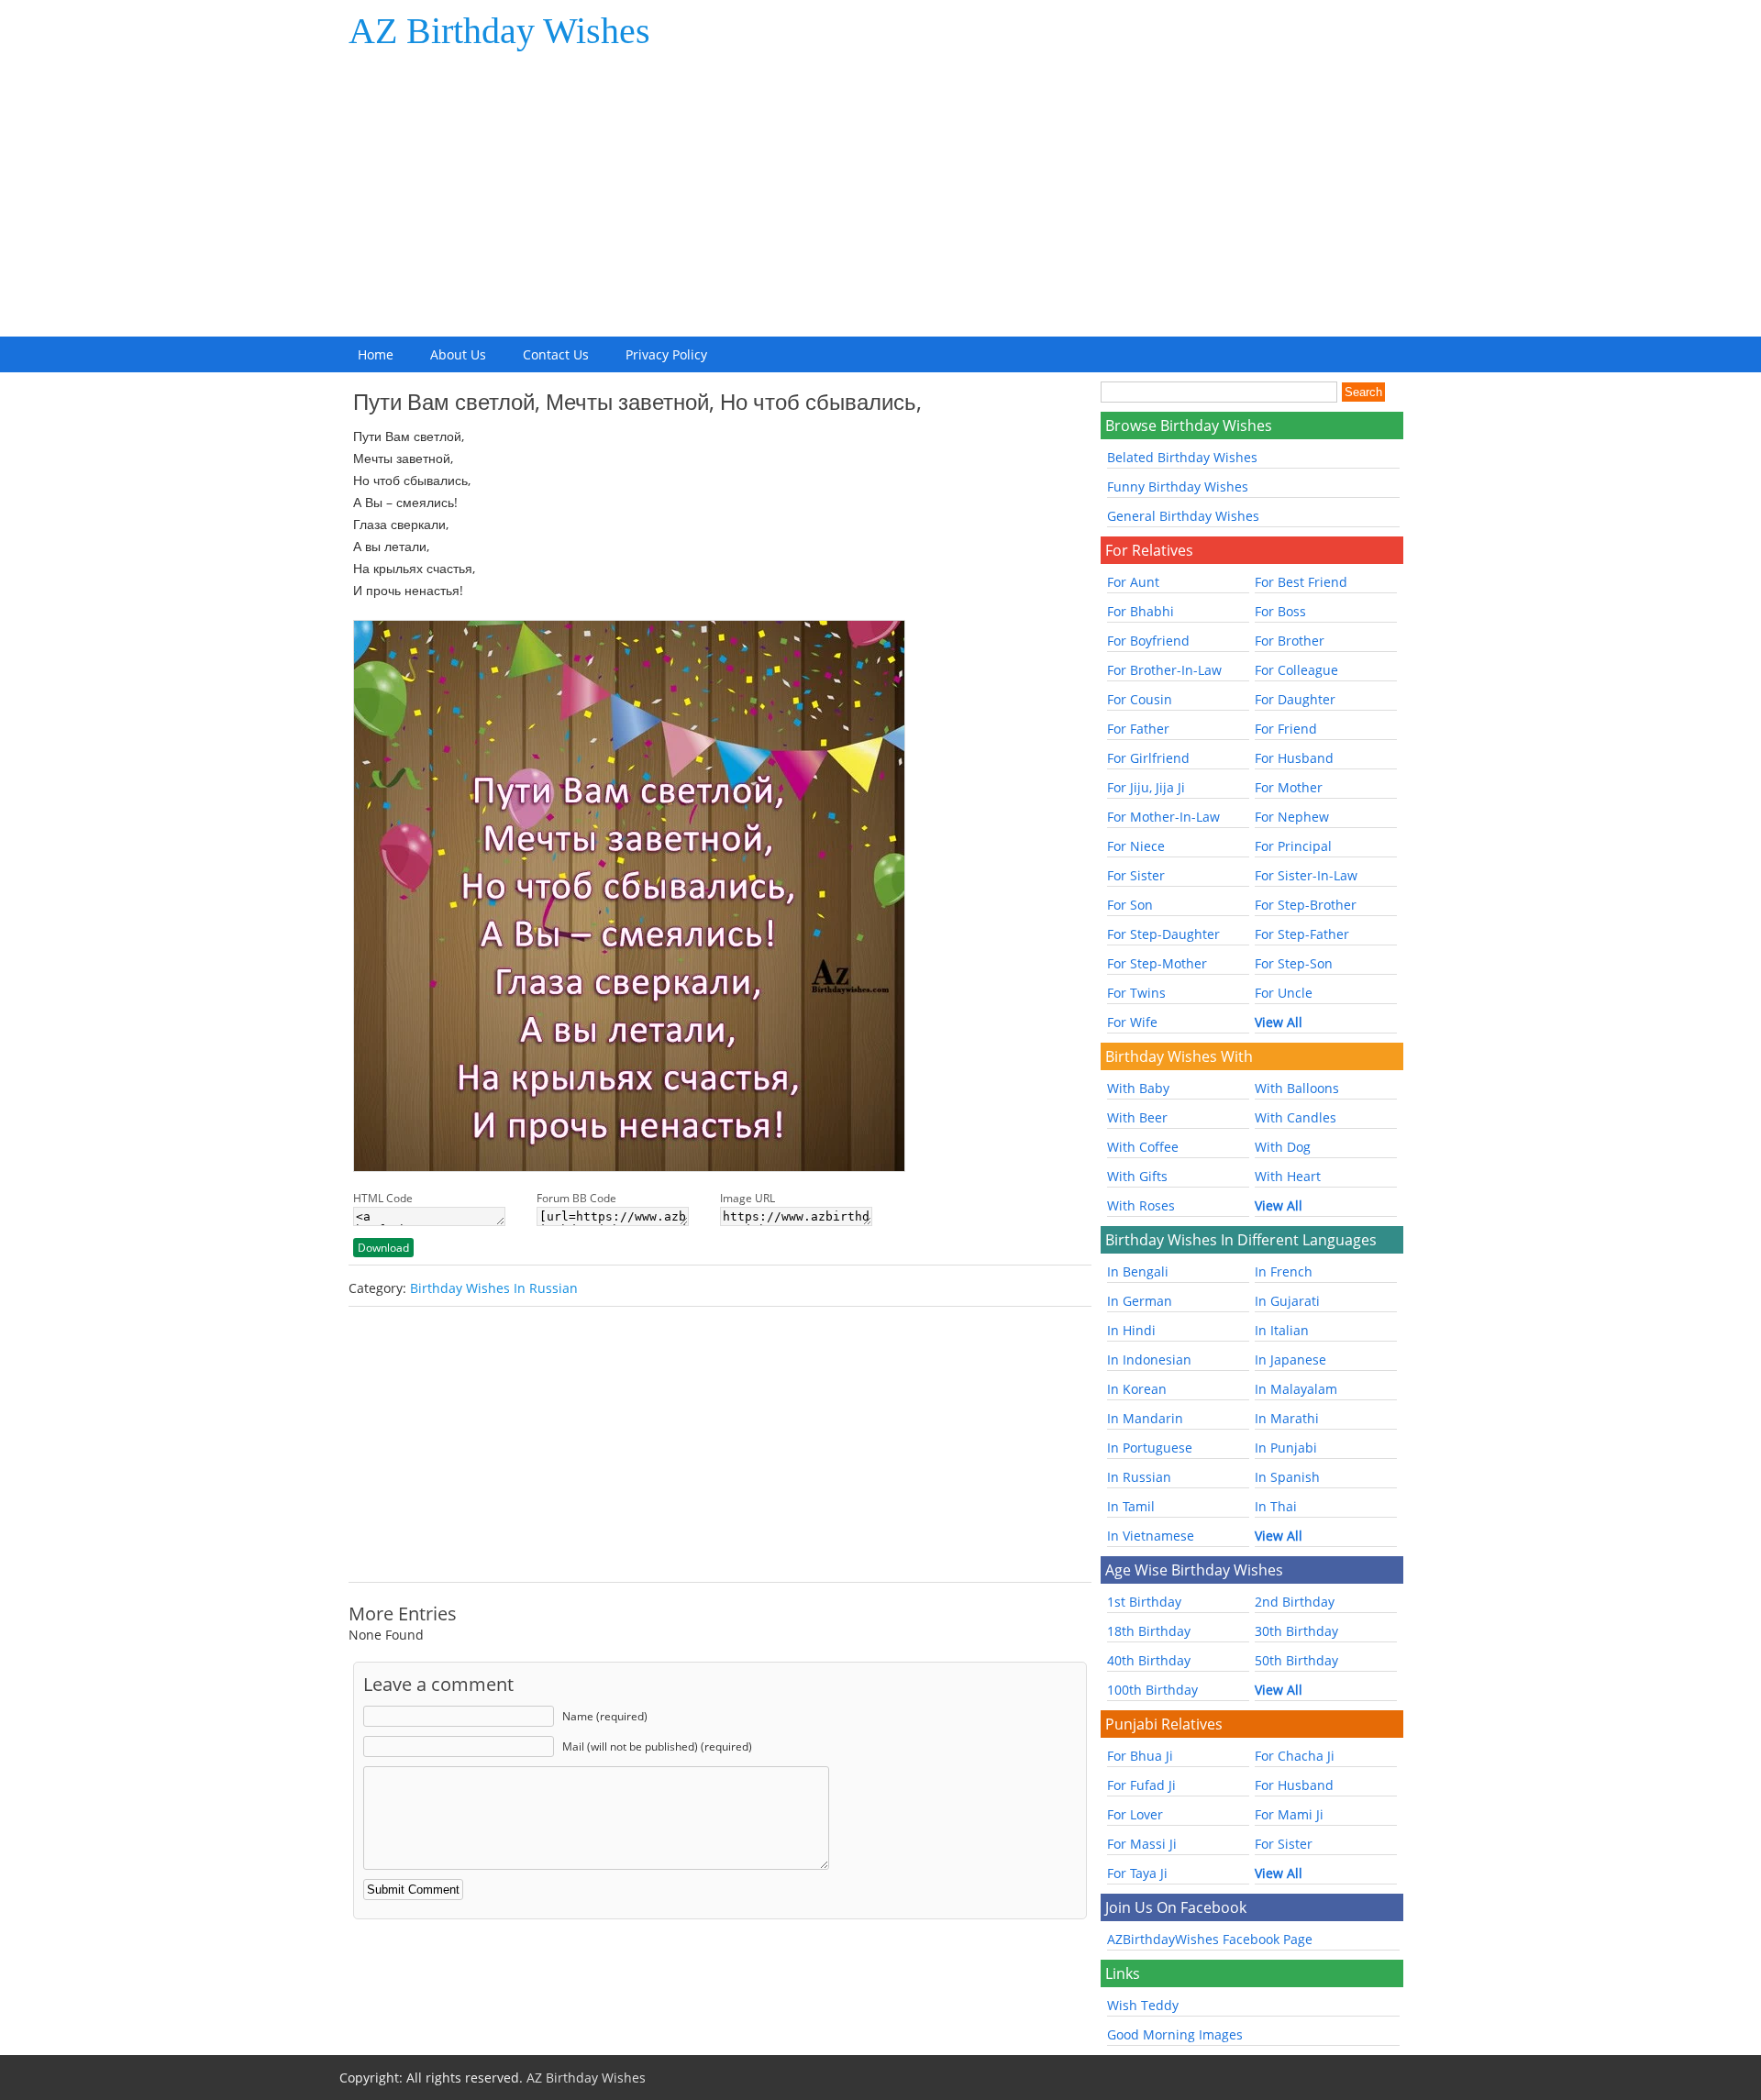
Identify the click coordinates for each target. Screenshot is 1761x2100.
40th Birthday (1149, 1660)
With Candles (1296, 1117)
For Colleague (1296, 670)
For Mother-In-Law (1163, 817)
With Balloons (1297, 1088)
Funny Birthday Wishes (1178, 486)
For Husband (1294, 758)
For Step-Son (1294, 963)
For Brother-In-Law (1164, 670)
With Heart (1288, 1176)
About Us (458, 354)
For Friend (1286, 729)
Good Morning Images (1175, 2034)
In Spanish (1287, 1477)
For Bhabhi (1141, 611)
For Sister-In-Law (1306, 875)
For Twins (1136, 993)
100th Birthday (1152, 1690)
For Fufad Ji (1141, 1785)
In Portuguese (1150, 1448)
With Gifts (1137, 1176)
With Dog (1283, 1147)
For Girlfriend (1148, 758)
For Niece (1136, 846)
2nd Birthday (1295, 1602)
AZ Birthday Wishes (499, 31)
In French (1284, 1271)
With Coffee (1143, 1147)
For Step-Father (1302, 934)
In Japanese (1290, 1359)
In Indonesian (1149, 1359)
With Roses (1141, 1205)
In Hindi (1131, 1330)
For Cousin (1140, 699)
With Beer (1137, 1117)
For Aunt (1133, 582)
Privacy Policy (666, 354)
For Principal (1293, 846)
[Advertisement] (880, 199)
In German (1140, 1301)
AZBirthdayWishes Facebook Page (1210, 1939)
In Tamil (1131, 1506)
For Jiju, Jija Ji (1146, 787)
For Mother (1289, 787)
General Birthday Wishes (1183, 516)
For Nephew (1292, 817)
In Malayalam (1296, 1389)
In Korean (1137, 1389)
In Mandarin (1145, 1418)
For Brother (1290, 641)
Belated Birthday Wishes (1182, 457)
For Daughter (1295, 699)
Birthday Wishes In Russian (494, 1288)
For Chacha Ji (1295, 1756)
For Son (1130, 905)
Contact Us (556, 354)
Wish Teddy (1143, 2005)
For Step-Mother (1157, 963)
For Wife (1132, 1022)
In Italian (1282, 1330)
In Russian (1139, 1477)
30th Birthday (1296, 1631)
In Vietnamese (1151, 1536)
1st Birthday (1144, 1602)
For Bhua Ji (1140, 1756)
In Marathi (1287, 1418)
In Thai (1276, 1506)
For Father (1138, 729)
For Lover (1135, 1814)
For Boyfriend (1148, 641)
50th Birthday (1296, 1660)
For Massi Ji (1142, 1844)
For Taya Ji (1137, 1873)
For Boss (1280, 611)
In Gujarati (1287, 1301)
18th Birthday (1149, 1631)
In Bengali (1138, 1271)
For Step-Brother (1306, 905)
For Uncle (1284, 993)
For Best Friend (1301, 582)
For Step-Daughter (1163, 934)
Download (383, 1248)
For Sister (1136, 875)
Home (376, 354)
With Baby (1138, 1088)
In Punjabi (1286, 1448)
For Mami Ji (1289, 1814)
